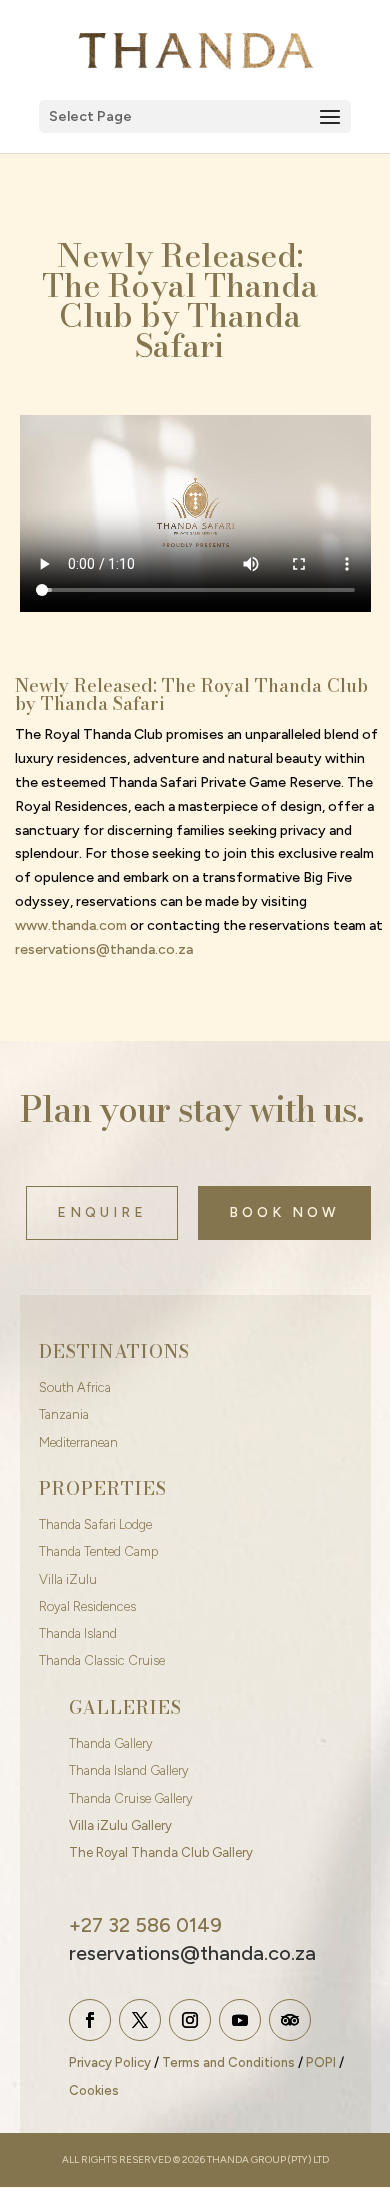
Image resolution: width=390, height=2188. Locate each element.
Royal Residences (87, 1606)
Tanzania (64, 1414)
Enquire (102, 1212)
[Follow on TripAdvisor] (290, 2020)
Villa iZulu (68, 1579)
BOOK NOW (284, 1212)
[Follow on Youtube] (240, 2020)
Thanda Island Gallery (129, 1770)
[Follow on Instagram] (190, 2020)
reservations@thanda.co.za (104, 949)
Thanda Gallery (111, 1743)
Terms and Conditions (228, 2062)
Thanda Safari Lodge (95, 1524)
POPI (321, 2062)
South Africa (75, 1387)
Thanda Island (78, 1633)
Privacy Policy (110, 2062)
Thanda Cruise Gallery (131, 1798)
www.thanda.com (71, 925)
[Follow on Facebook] (90, 2020)
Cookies (94, 2090)
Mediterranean (78, 1442)
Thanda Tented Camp (98, 1551)
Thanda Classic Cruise (102, 1660)
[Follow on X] (140, 2020)
